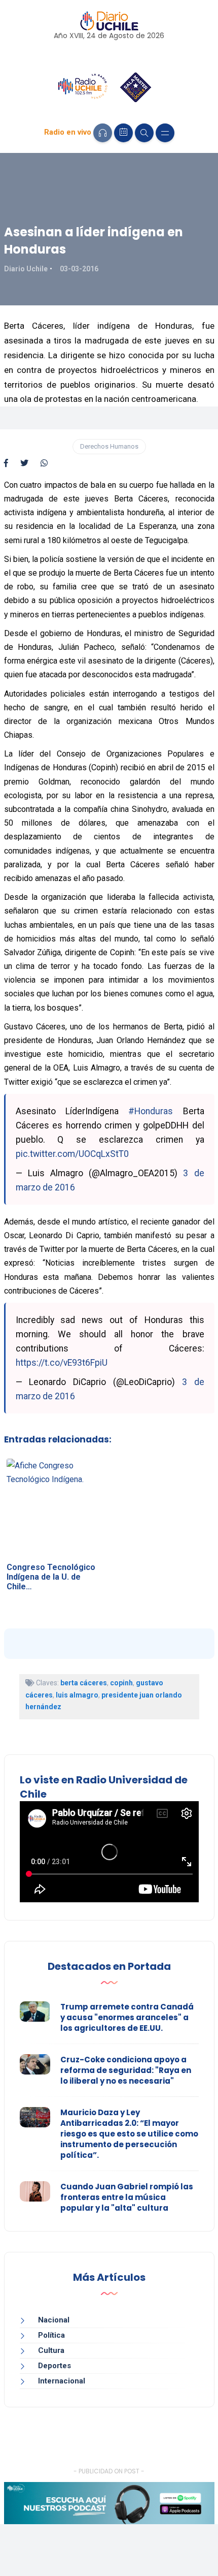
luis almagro (77, 1695)
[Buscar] (144, 133)
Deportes (55, 2366)
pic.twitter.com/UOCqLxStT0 (72, 1154)
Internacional (62, 2381)
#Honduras (151, 1111)
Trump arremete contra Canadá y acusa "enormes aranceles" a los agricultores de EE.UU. (127, 2017)
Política (51, 2335)
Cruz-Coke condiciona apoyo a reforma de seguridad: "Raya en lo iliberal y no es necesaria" (126, 2070)
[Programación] (123, 133)
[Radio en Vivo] (103, 133)
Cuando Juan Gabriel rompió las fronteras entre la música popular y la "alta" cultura (127, 2197)
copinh (121, 1683)
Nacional (54, 2320)
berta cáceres (84, 1683)
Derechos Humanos (109, 446)
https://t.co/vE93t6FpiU (62, 1363)
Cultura (51, 2350)
